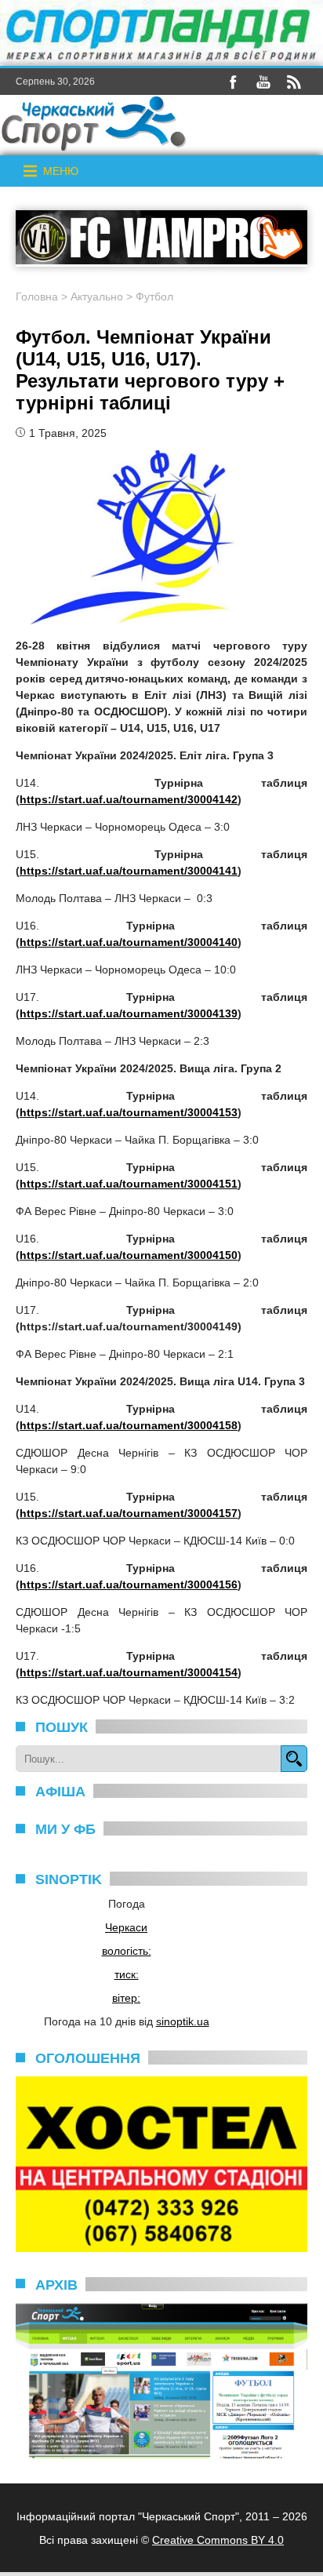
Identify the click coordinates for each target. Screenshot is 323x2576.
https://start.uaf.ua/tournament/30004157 (129, 1513)
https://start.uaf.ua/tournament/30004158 (129, 1425)
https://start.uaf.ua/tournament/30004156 (129, 1585)
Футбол (154, 297)
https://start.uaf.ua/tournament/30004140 (129, 942)
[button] (61, 171)
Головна (37, 297)
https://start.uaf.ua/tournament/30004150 (129, 1255)
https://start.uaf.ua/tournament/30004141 (129, 871)
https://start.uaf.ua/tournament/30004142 (129, 799)
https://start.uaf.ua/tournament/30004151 (129, 1184)
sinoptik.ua (183, 2021)
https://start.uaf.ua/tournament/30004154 (129, 1672)
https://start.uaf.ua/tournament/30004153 (129, 1112)
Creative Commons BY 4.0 (218, 2540)
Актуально (97, 297)
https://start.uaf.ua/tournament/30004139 (129, 1013)
